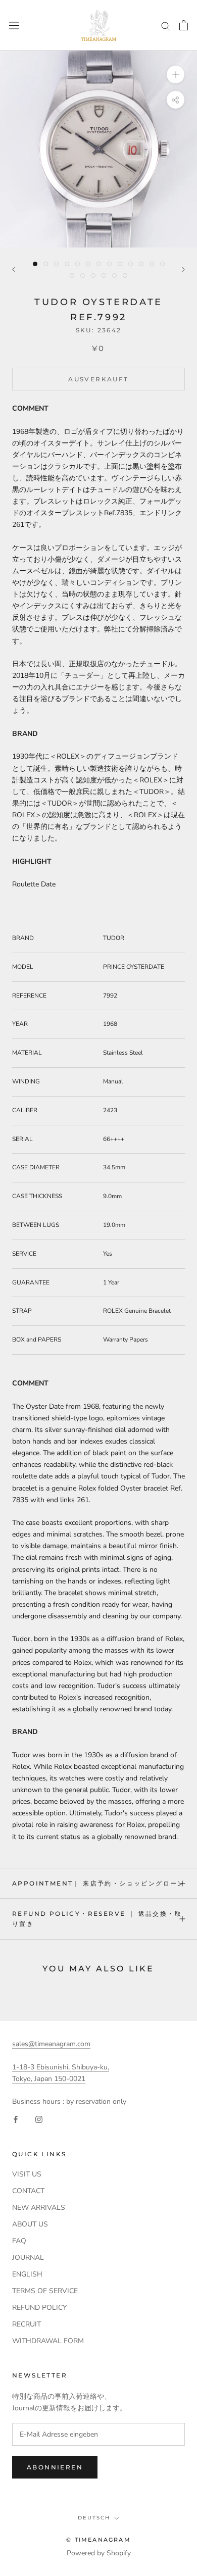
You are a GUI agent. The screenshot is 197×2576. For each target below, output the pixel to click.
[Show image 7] (99, 264)
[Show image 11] (141, 264)
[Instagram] (39, 2119)
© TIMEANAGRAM (98, 2540)
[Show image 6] (88, 264)
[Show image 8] (109, 264)
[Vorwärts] (183, 269)
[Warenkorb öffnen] (184, 25)
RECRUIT (27, 2324)
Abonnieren (55, 2467)
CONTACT (28, 2191)
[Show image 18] (114, 276)
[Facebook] (16, 2119)
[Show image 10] (131, 264)
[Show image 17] (104, 276)
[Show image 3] (56, 264)
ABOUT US (30, 2224)
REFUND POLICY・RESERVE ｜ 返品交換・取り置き (97, 1919)
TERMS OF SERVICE (45, 2291)
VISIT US (27, 2174)
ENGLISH (27, 2274)
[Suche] (166, 26)
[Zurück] (14, 269)
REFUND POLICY (39, 2308)
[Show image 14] (72, 276)
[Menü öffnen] (14, 25)
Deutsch (94, 2518)
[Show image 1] (35, 264)
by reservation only (96, 2101)
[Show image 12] (152, 264)
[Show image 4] (67, 264)
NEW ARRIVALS (39, 2208)
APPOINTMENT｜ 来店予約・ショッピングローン (98, 1883)
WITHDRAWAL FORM (48, 2341)
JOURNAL (28, 2258)
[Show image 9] (120, 264)
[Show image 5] (78, 264)
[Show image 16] (93, 276)
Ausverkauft (98, 379)
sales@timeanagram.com (51, 2044)
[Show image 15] (83, 276)
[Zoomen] (176, 75)
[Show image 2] (46, 264)
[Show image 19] (125, 276)
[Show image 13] (162, 264)
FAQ (19, 2241)
